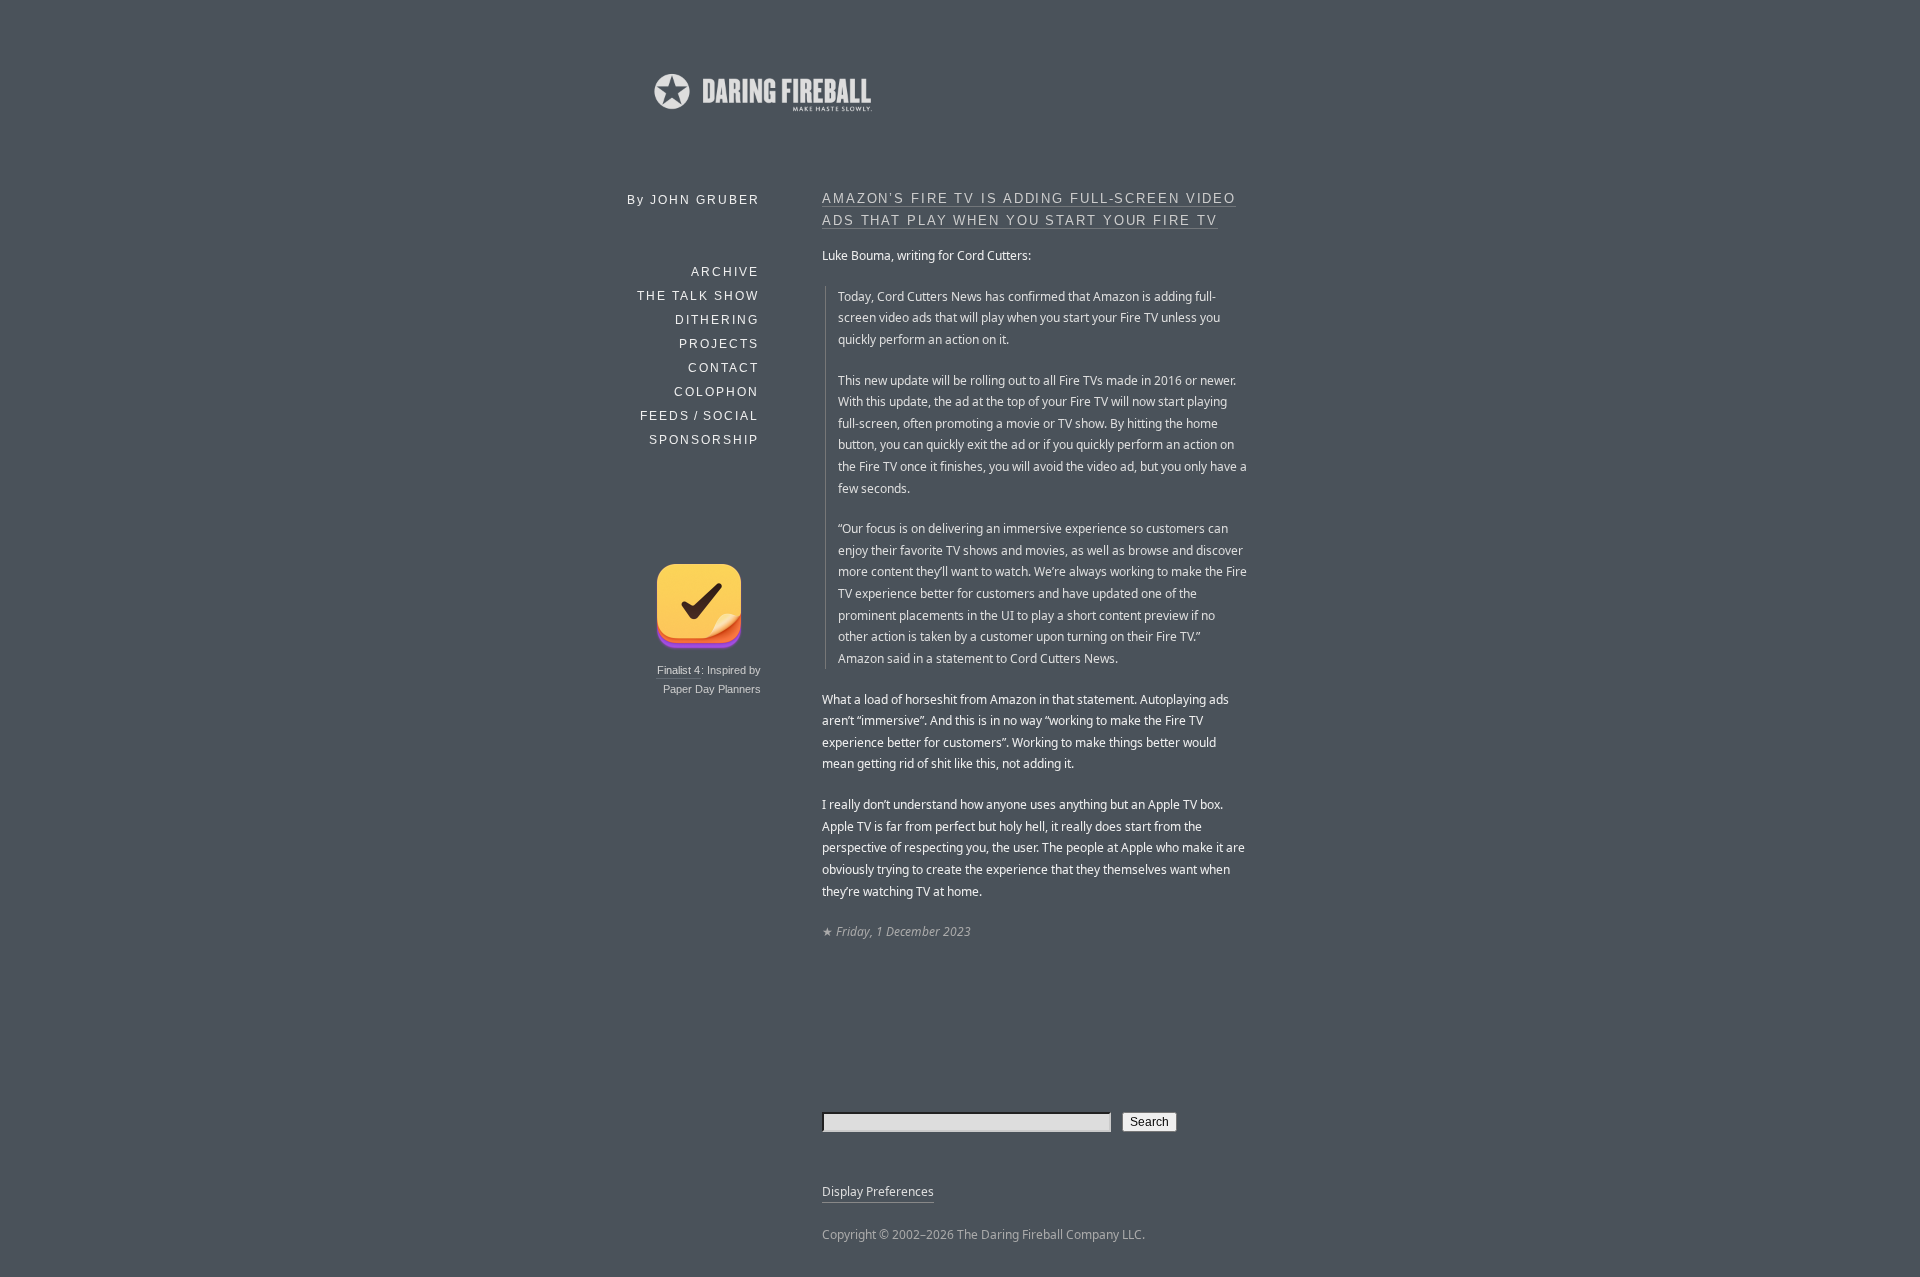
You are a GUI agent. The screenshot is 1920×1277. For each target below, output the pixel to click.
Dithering (717, 320)
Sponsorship (704, 440)
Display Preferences (878, 1191)
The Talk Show (698, 296)
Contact (723, 368)
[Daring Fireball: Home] (761, 115)
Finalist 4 (678, 670)
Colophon (716, 392)
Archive (725, 272)
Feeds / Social (699, 416)
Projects (719, 344)
